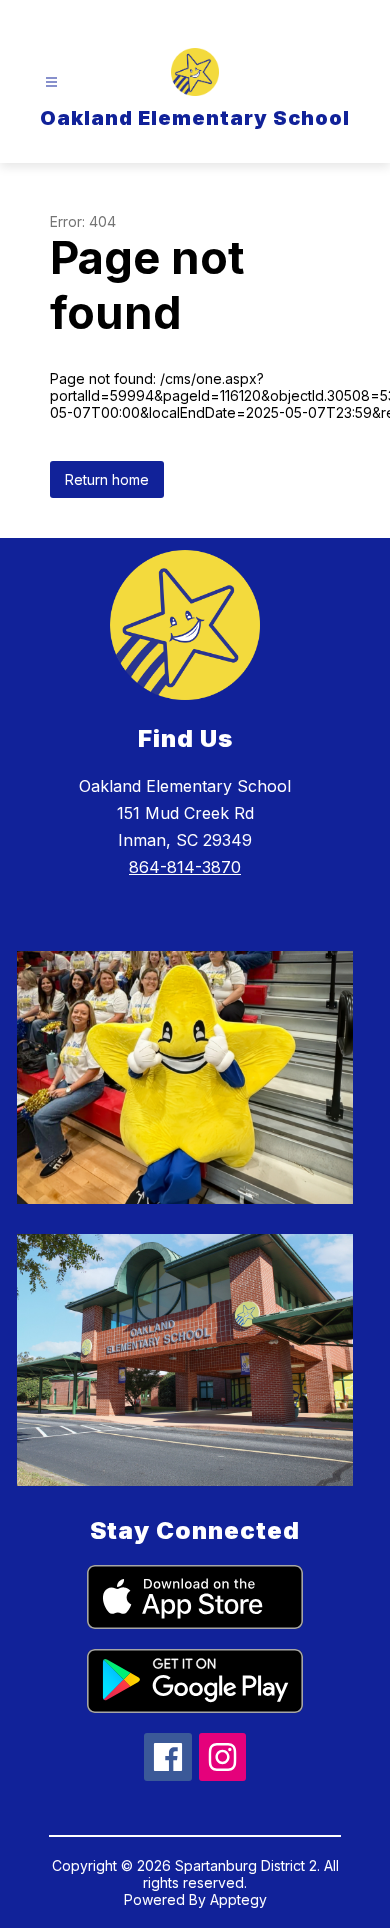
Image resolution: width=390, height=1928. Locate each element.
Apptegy (238, 1899)
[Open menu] (51, 82)
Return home (107, 479)
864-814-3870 (185, 867)
